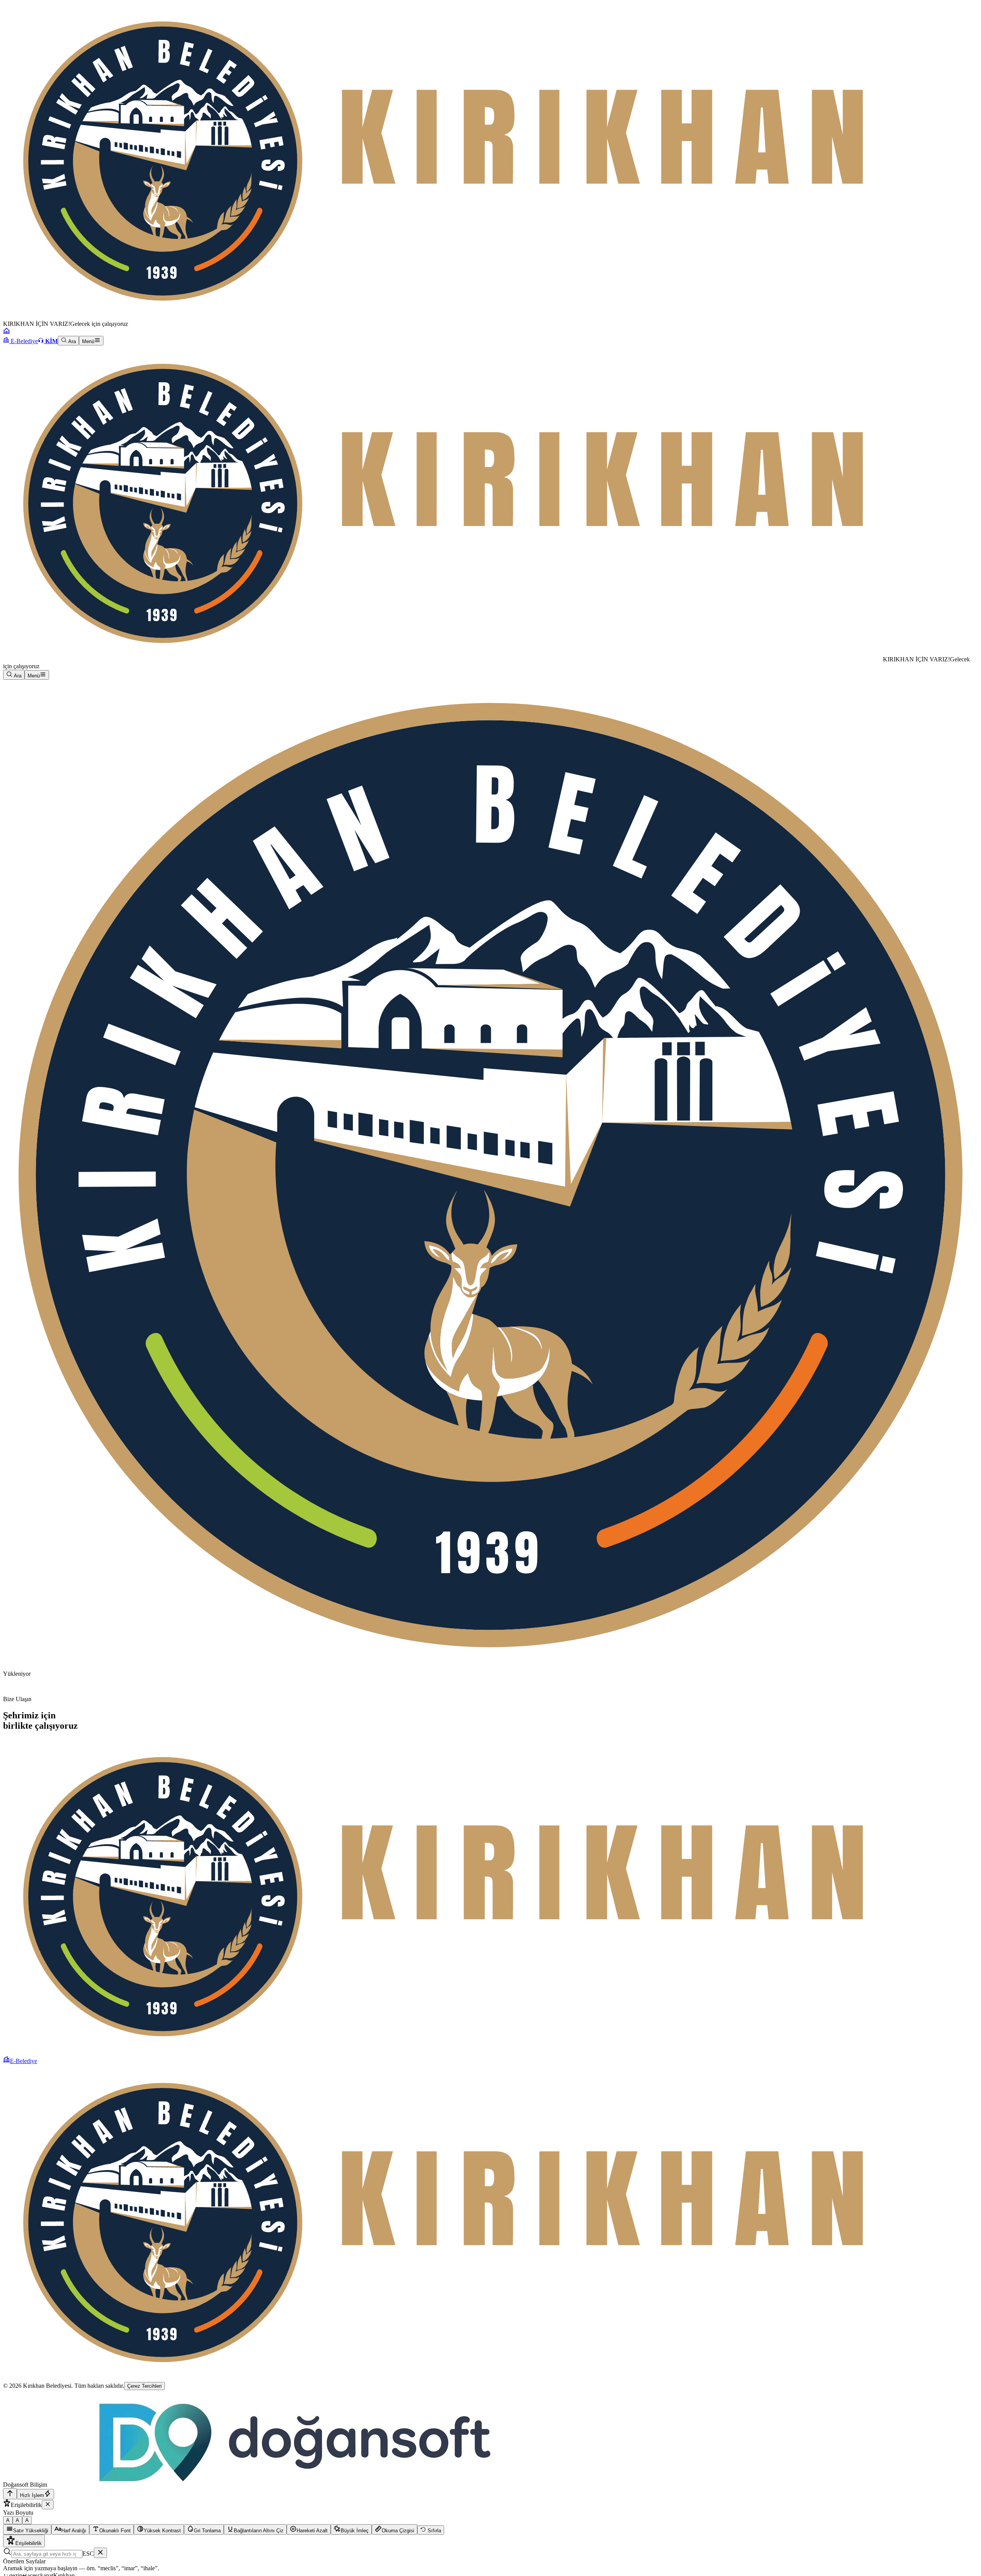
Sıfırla (434, 2531)
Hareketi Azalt (312, 2531)
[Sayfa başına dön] (10, 2494)
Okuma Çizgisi (398, 2531)
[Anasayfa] (7, 332)
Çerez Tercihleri (144, 2386)
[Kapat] (48, 2505)
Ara (71, 341)
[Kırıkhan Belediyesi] (443, 659)
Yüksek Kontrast (162, 2531)
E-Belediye (24, 341)
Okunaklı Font (115, 2531)
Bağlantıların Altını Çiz (259, 2531)
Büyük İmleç (355, 2531)
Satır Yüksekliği (31, 2531)
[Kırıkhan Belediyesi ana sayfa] (443, 317)
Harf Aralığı (74, 2531)
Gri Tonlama (207, 2531)
